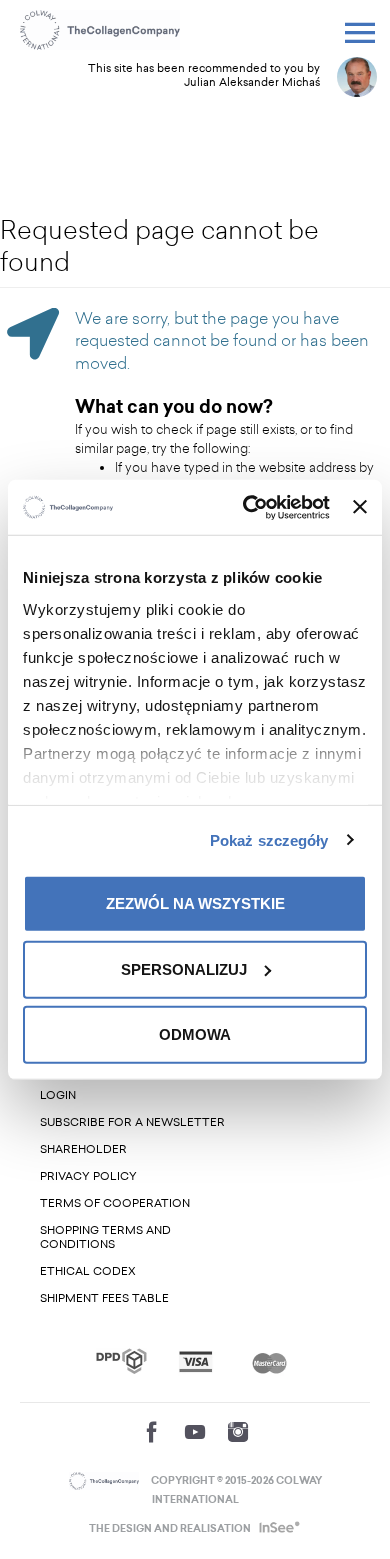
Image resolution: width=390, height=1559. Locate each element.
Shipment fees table (104, 1298)
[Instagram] (238, 1432)
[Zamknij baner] (360, 507)
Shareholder (83, 1149)
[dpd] (121, 1361)
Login (58, 1095)
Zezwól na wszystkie (195, 903)
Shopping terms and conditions (105, 1237)
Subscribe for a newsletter (132, 1122)
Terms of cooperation (115, 1203)
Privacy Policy (88, 1176)
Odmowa (195, 1034)
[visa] (195, 1361)
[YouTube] (195, 1432)
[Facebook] (152, 1432)
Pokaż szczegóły (269, 839)
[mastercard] (269, 1361)
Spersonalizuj (184, 968)
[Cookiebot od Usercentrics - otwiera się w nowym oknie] (248, 507)
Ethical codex (88, 1271)
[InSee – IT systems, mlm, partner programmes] (277, 1529)
